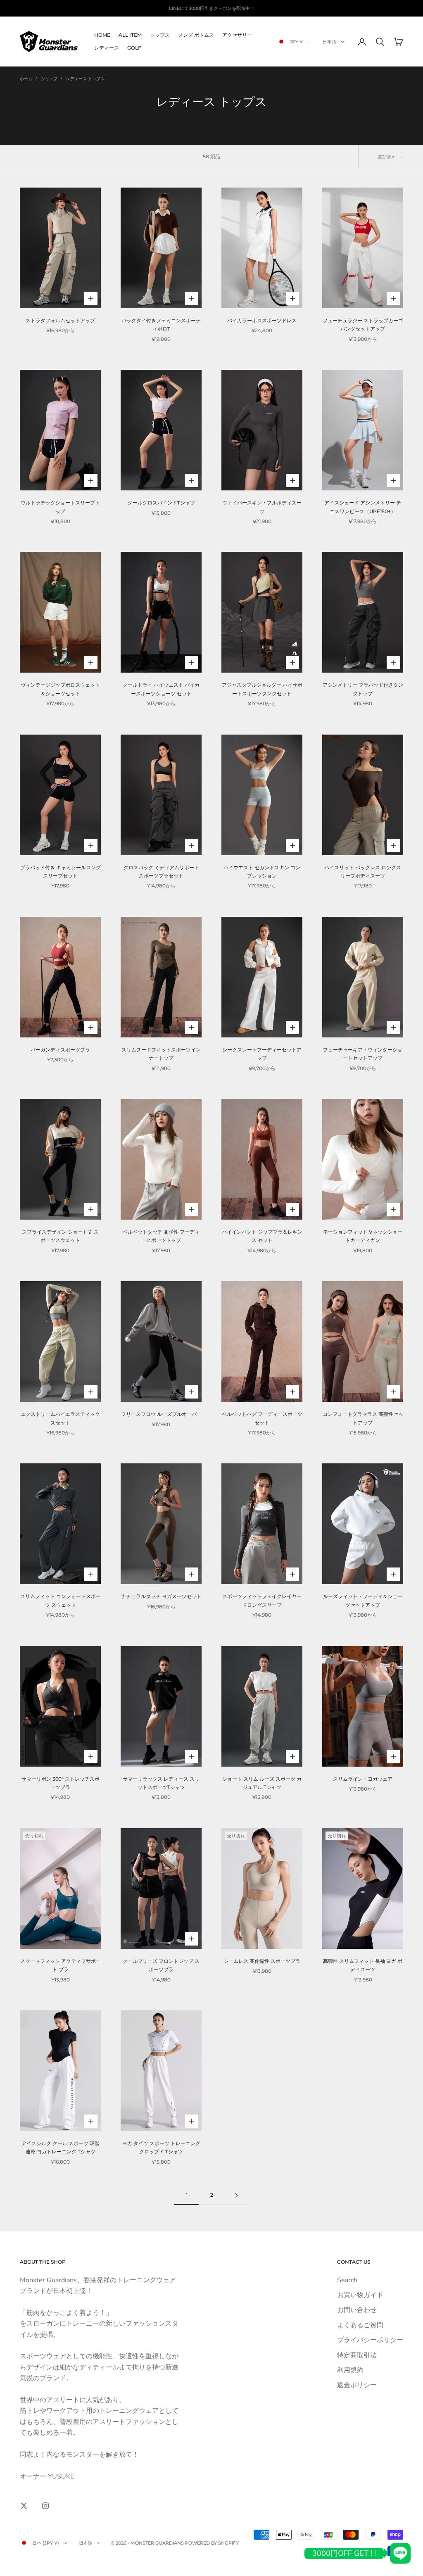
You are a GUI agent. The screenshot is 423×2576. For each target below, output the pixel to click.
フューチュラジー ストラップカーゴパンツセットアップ (363, 325)
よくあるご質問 (360, 2325)
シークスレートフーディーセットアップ (262, 1054)
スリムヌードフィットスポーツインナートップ (161, 1054)
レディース (107, 48)
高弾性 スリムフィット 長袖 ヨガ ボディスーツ (363, 1965)
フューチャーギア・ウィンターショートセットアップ (363, 1054)
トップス (160, 35)
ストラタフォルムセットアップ (60, 320)
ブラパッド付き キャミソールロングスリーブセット (61, 872)
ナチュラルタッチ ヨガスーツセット (161, 1596)
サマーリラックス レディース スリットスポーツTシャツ (161, 1783)
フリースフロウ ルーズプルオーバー (161, 1414)
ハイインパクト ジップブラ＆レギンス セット (262, 1236)
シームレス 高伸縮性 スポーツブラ (262, 1961)
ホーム (26, 79)
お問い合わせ (357, 2310)
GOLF (134, 48)
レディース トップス (85, 79)
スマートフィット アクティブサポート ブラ (61, 1965)
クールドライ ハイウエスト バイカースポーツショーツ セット (161, 689)
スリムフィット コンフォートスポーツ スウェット (61, 1600)
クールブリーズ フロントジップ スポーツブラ (161, 1965)
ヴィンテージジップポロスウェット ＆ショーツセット (60, 689)
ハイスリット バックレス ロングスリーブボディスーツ (363, 872)
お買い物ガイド (360, 2295)
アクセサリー (237, 35)
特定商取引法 (357, 2355)
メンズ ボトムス (196, 35)
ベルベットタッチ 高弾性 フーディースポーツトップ (161, 1236)
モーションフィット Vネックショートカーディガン (363, 1236)
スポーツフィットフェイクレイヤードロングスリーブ (262, 1600)
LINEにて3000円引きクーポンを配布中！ (212, 8)
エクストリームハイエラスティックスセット (60, 1418)
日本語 (329, 42)
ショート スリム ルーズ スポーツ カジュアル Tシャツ (262, 1783)
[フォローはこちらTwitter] (24, 2506)
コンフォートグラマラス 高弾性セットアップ (363, 1418)
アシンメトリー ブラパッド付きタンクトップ (363, 689)
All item (130, 35)
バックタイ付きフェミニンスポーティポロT (161, 325)
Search (347, 2280)
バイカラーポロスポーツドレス (262, 320)
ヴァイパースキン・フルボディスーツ (262, 507)
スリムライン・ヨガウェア (363, 1779)
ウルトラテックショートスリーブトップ (60, 507)
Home (102, 35)
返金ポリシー (357, 2385)
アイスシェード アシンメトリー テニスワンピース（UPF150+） (363, 507)
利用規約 (350, 2370)
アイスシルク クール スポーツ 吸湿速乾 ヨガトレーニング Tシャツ (61, 2147)
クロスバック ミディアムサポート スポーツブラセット (161, 872)
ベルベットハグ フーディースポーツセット (262, 1418)
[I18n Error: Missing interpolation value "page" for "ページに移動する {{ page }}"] (236, 2195)
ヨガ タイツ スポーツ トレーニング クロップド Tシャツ (161, 2147)
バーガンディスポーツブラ (60, 1050)
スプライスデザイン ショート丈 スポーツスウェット (60, 1236)
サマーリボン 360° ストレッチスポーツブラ (61, 1783)
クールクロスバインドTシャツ (161, 503)
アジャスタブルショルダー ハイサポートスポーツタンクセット (262, 689)
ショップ (49, 79)
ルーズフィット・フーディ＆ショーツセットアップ (363, 1600)
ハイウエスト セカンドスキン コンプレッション (262, 872)
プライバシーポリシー (370, 2340)
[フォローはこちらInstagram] (45, 2506)
